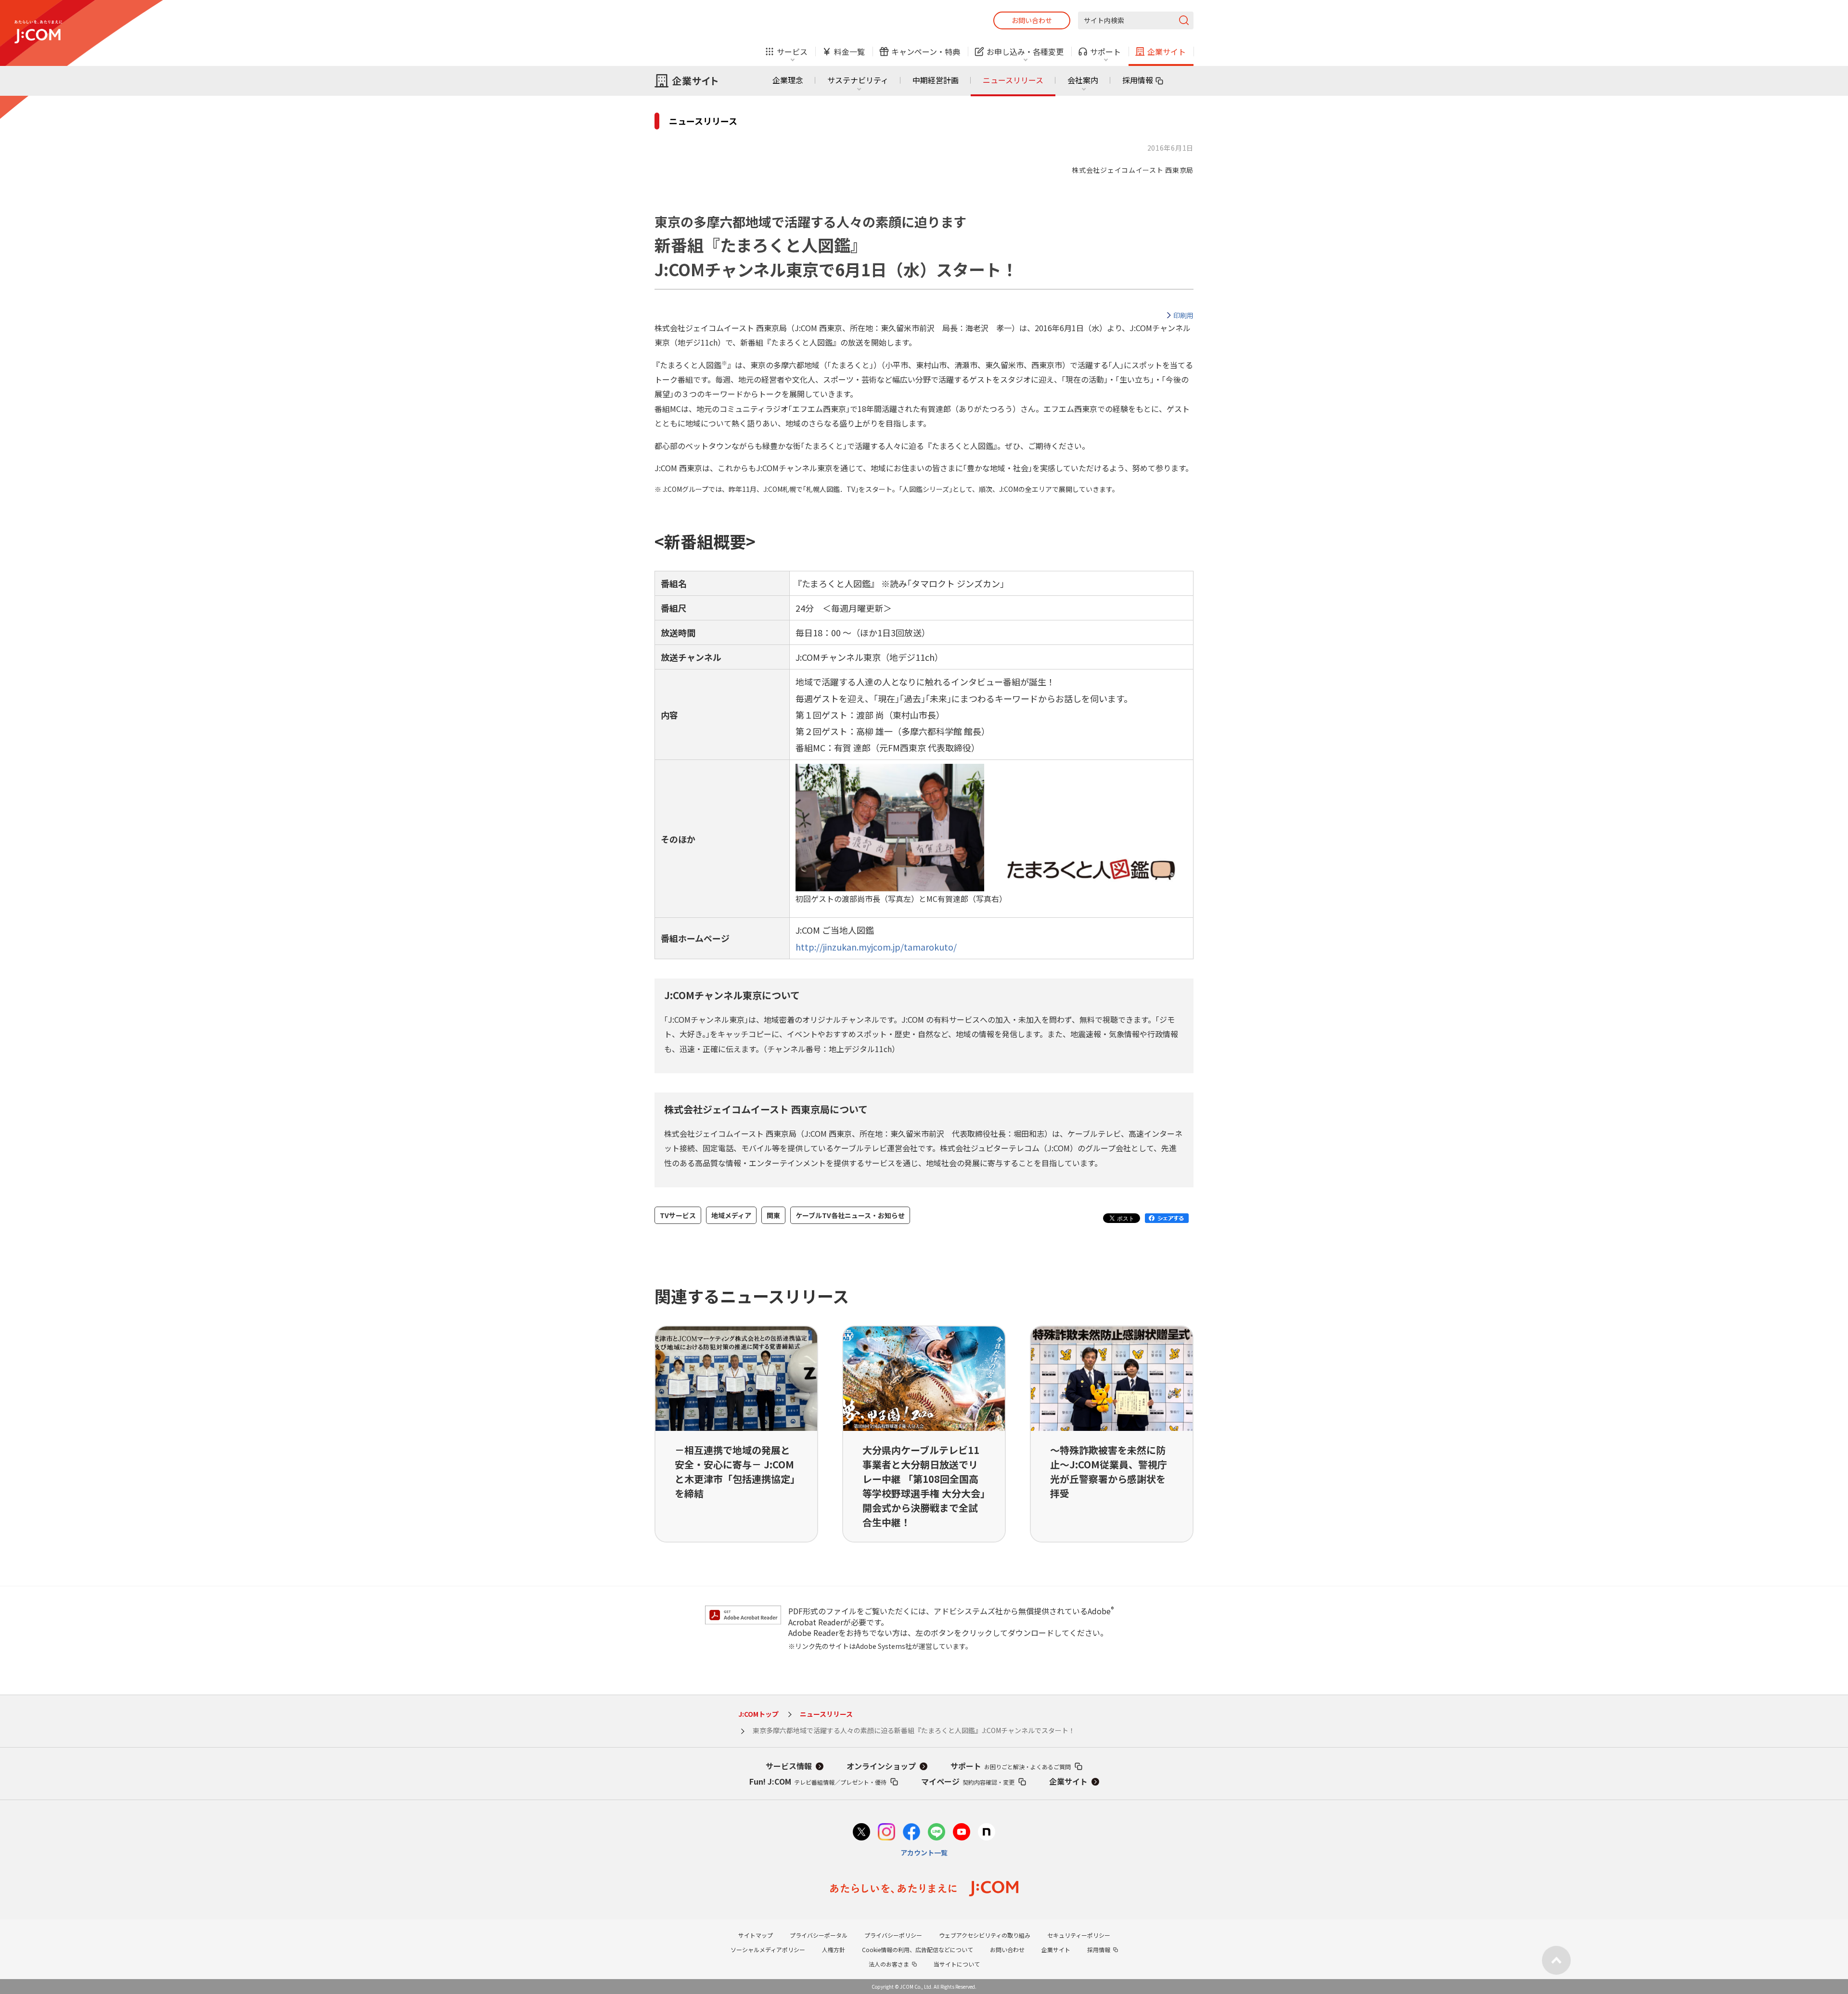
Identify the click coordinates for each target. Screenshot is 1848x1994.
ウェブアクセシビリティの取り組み (985, 1935)
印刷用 (1183, 315)
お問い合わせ (1032, 20)
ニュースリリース (1013, 80)
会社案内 (1083, 80)
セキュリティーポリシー (1079, 1935)
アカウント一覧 (924, 1852)
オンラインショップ (881, 1766)
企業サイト (1068, 1781)
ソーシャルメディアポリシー (768, 1949)
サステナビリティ (858, 80)
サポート (1011, 1766)
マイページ (968, 1781)
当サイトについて (957, 1964)
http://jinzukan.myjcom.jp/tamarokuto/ (876, 947)
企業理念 (788, 80)
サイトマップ (756, 1935)
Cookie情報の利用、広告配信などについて (918, 1949)
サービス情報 (789, 1766)
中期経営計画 (936, 80)
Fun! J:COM (818, 1781)
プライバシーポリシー (893, 1935)
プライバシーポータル (819, 1935)
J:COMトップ (758, 1714)
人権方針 (834, 1949)
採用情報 (1138, 80)
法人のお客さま (889, 1964)
